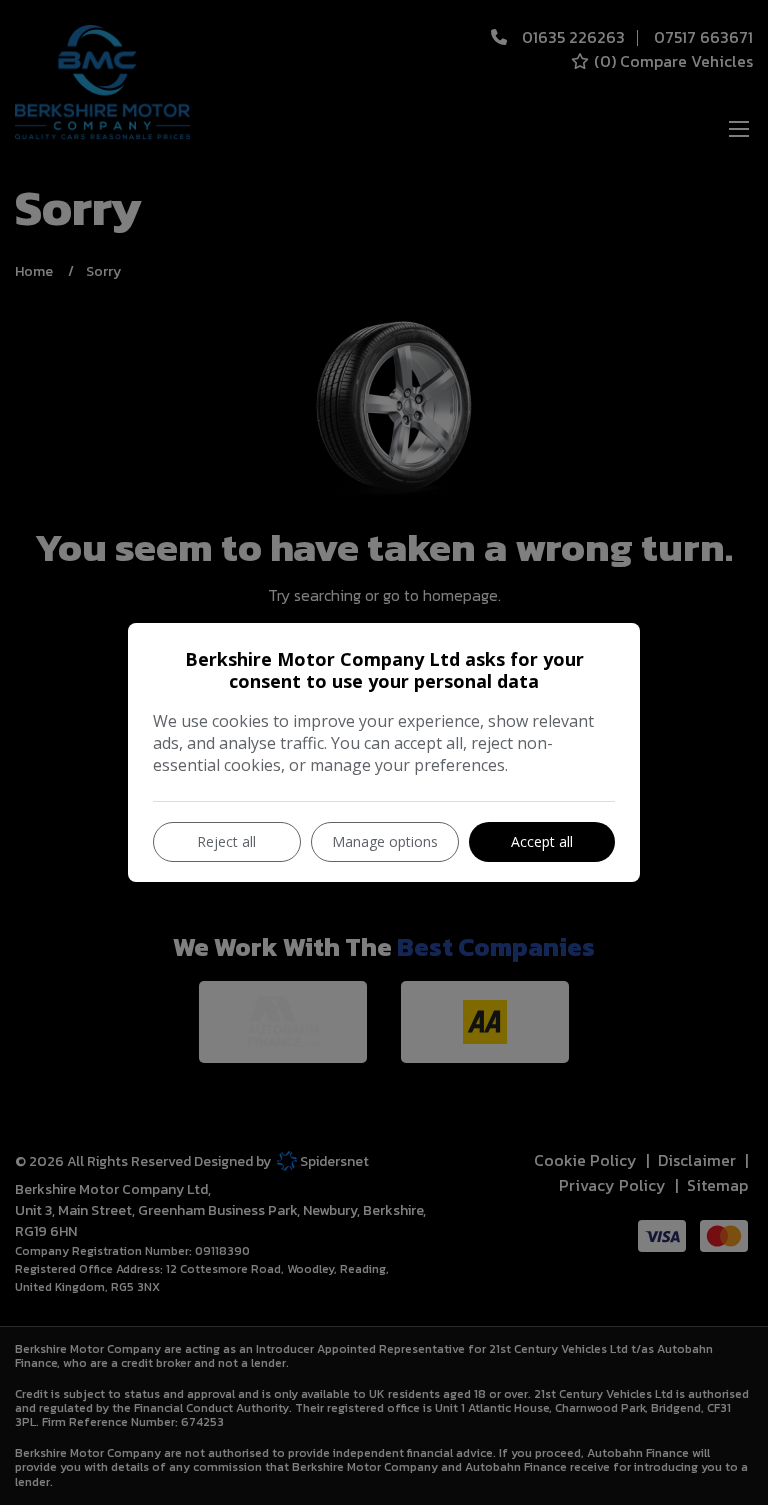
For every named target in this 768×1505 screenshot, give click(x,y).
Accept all (542, 841)
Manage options (385, 841)
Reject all (226, 841)
